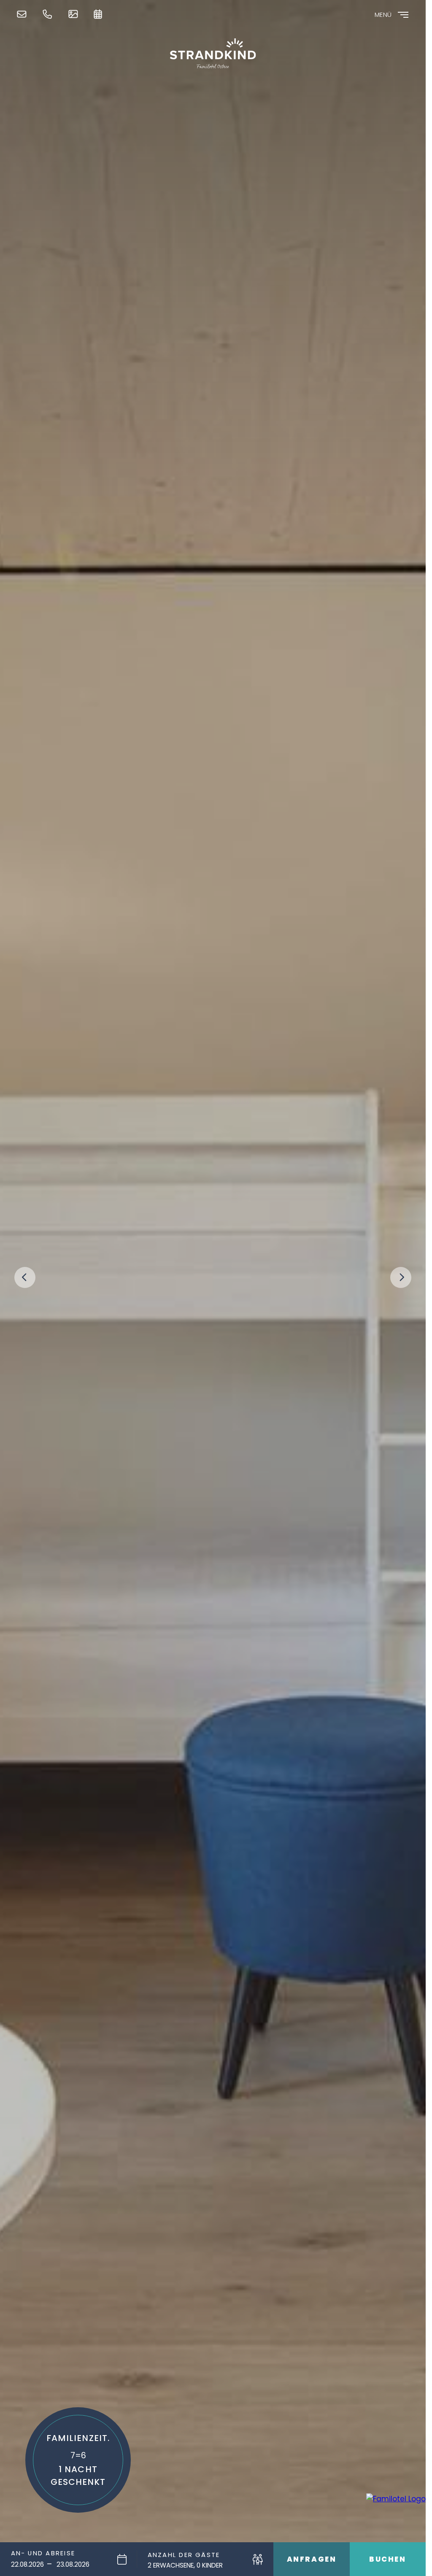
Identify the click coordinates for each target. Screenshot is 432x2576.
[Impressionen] (75, 14)
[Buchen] (100, 14)
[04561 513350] (49, 14)
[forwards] (401, 1277)
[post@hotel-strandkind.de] (24, 14)
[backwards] (25, 1277)
